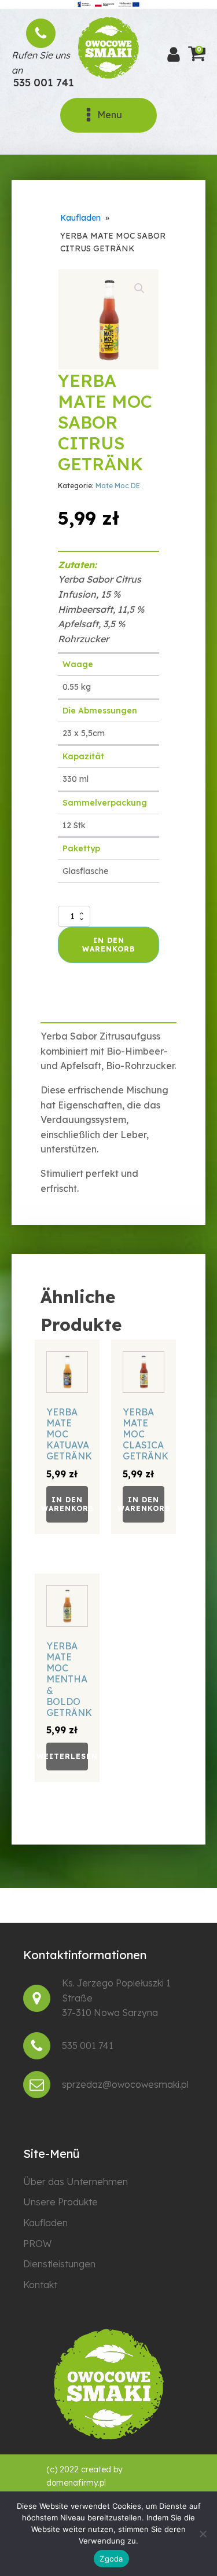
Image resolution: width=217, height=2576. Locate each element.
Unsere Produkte (60, 2202)
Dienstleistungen (59, 2264)
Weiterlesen (67, 1756)
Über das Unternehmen (76, 2182)
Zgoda (111, 2559)
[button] (139, 288)
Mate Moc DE (118, 486)
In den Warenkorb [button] (67, 1504)
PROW (37, 2244)
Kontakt (40, 2285)
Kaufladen (80, 218)
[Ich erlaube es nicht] (203, 2534)
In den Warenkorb (108, 944)
